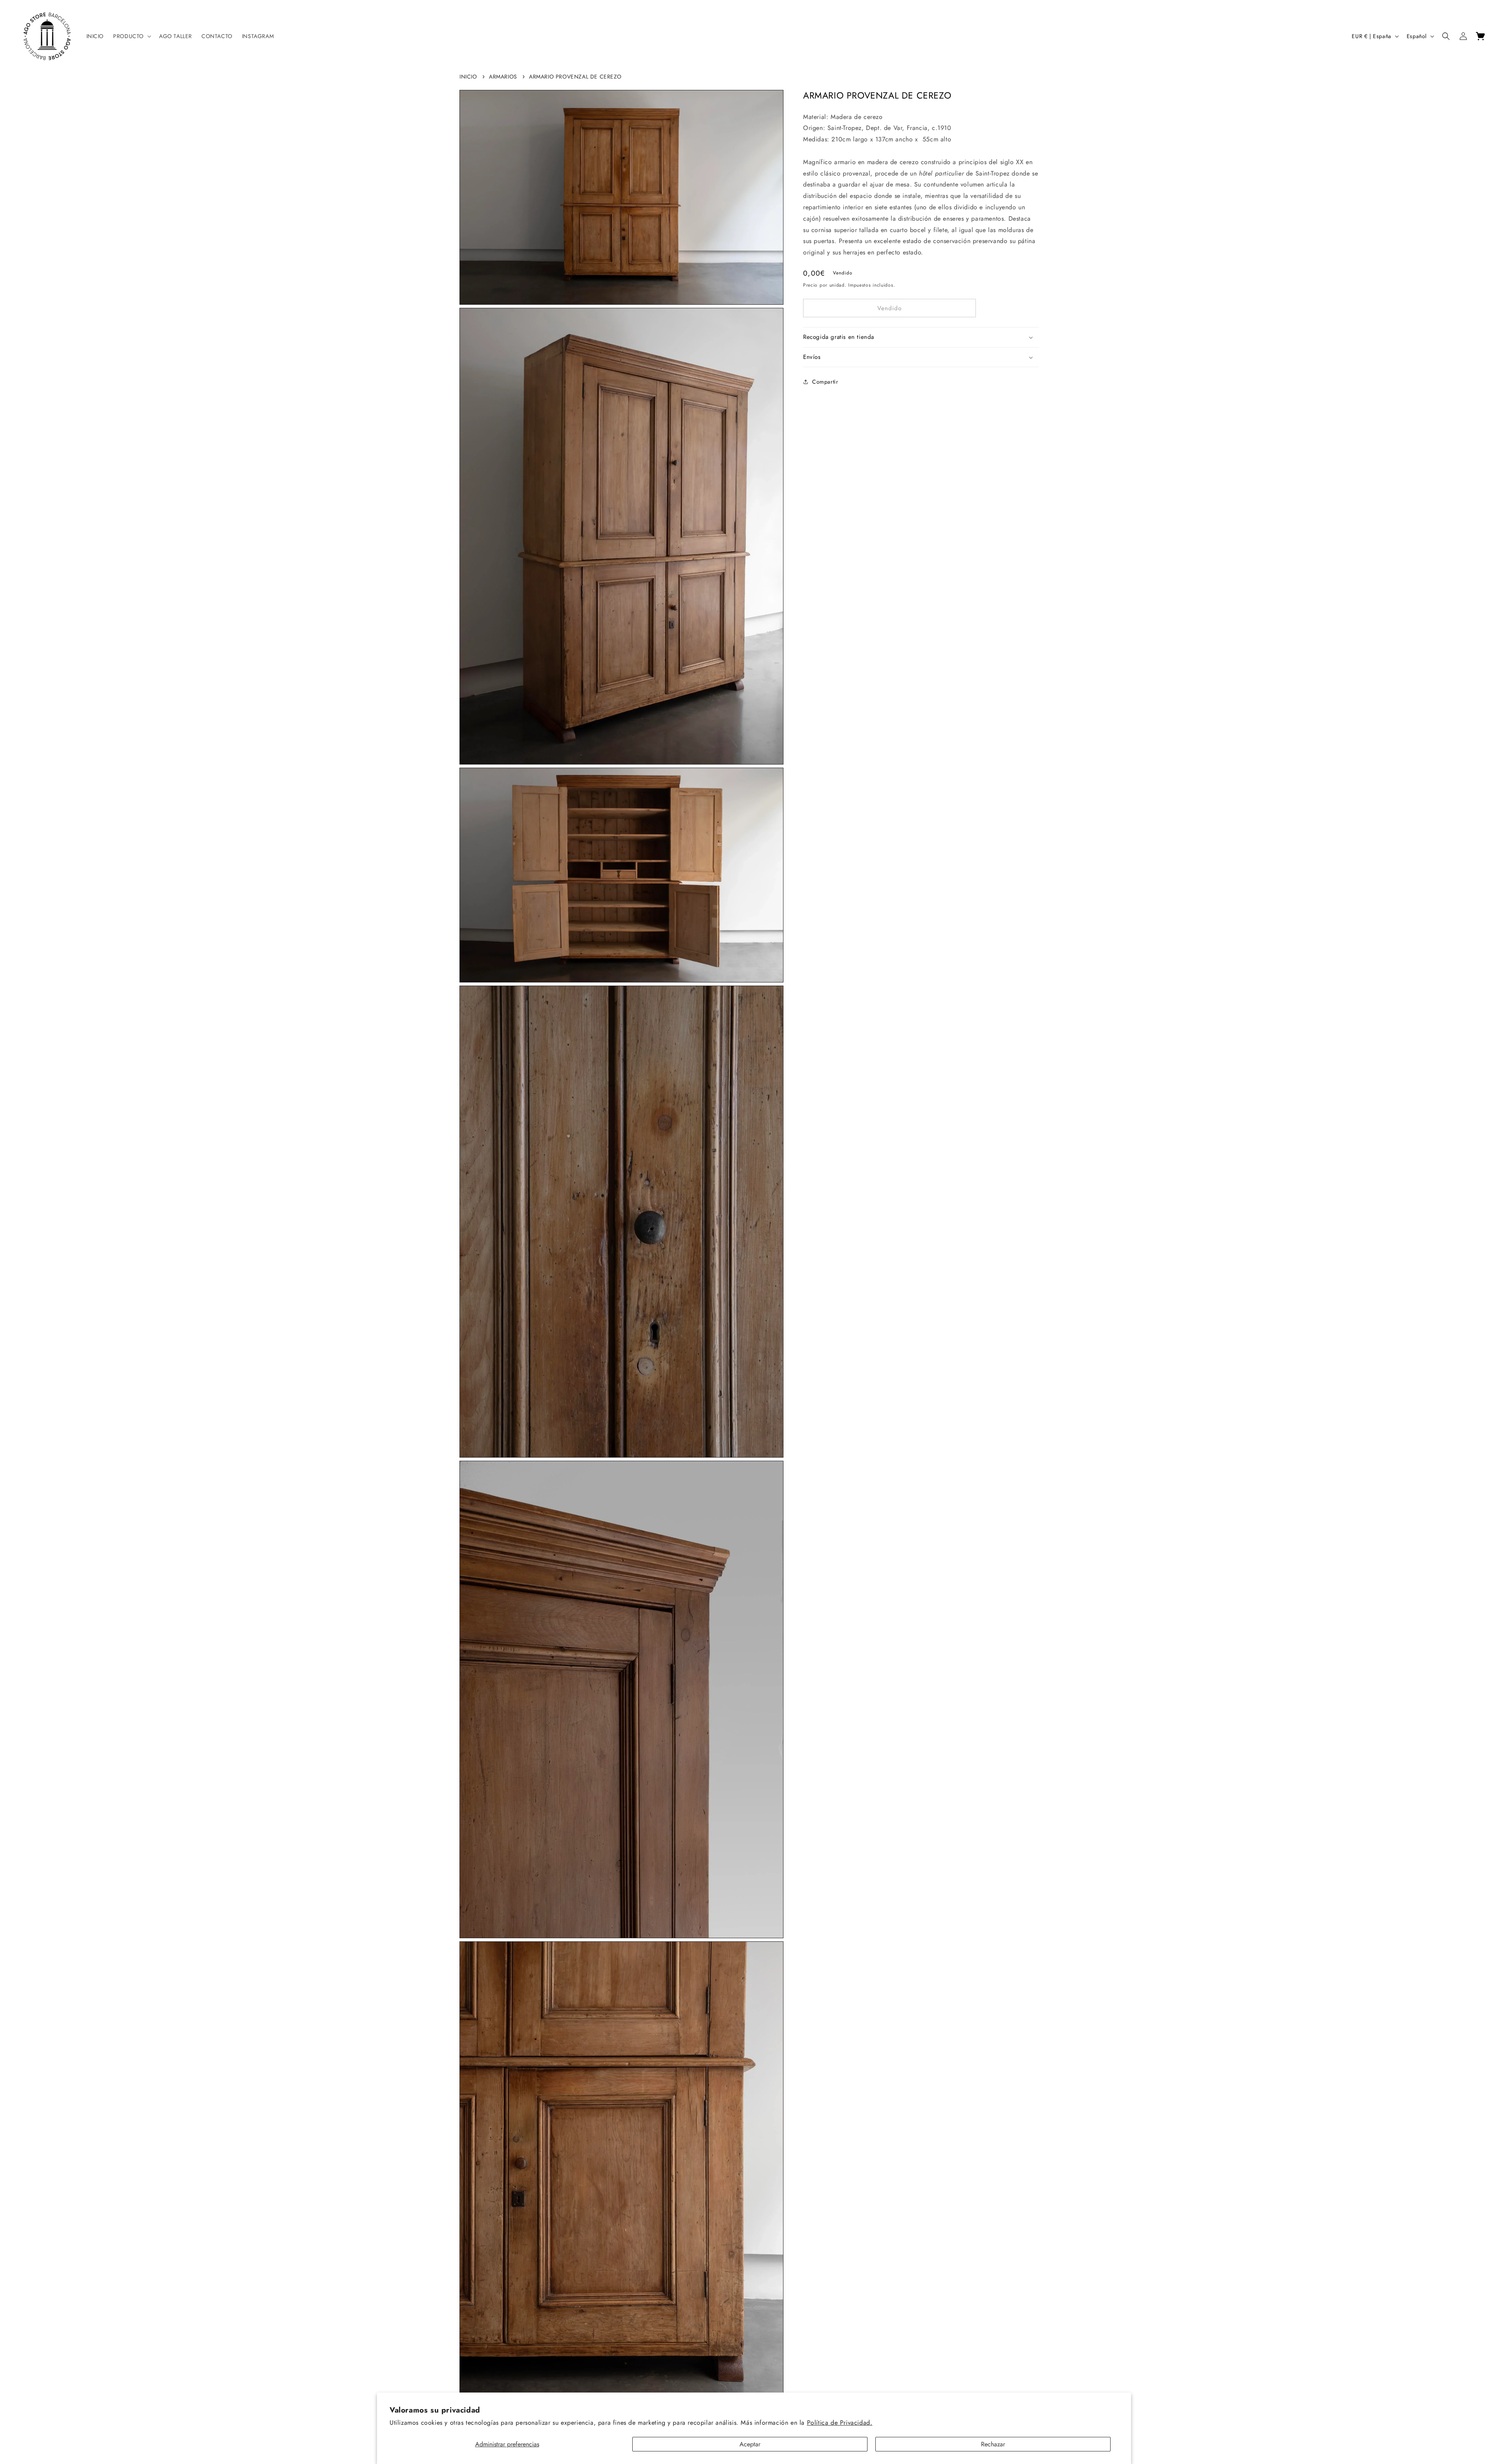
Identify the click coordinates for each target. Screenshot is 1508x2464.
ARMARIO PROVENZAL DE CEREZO (575, 77)
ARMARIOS (503, 77)
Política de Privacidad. (840, 2423)
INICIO (468, 77)
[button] (131, 36)
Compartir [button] (825, 382)
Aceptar (750, 2444)
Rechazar (993, 2444)
